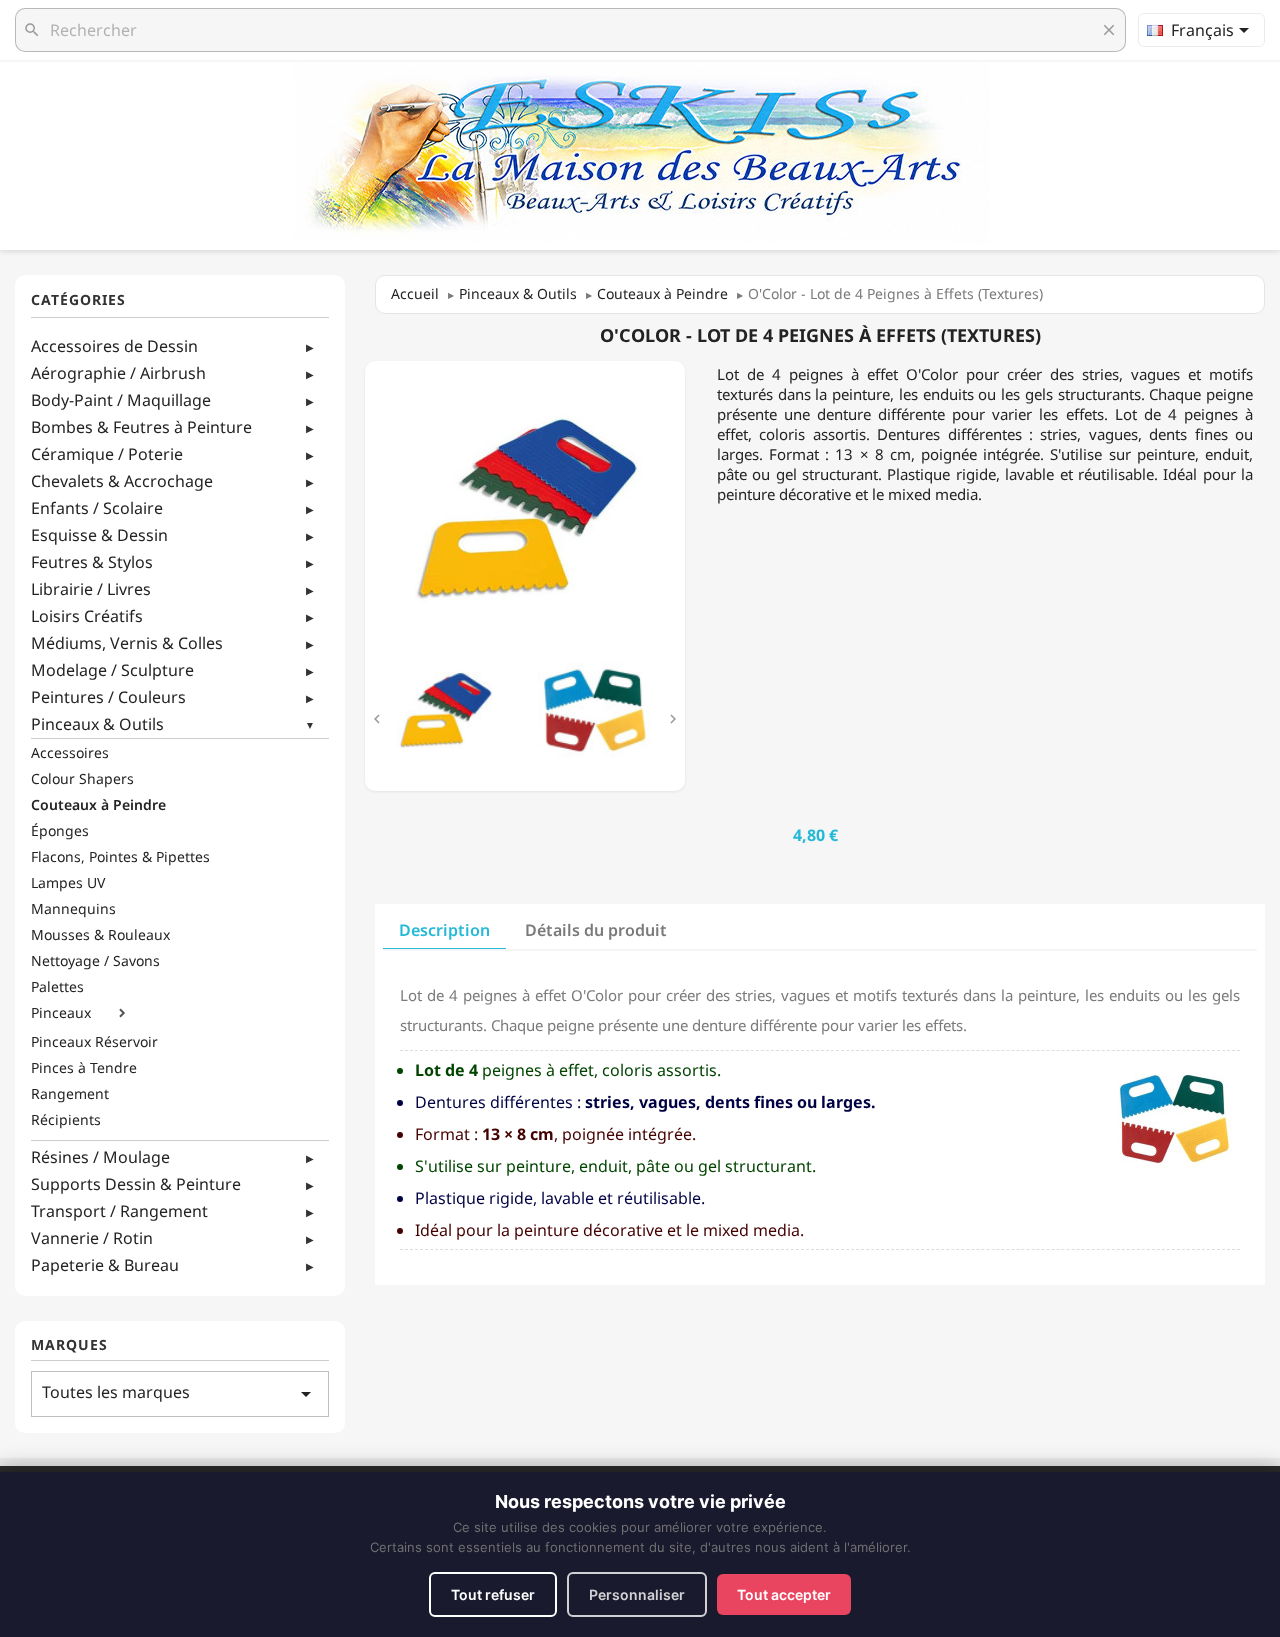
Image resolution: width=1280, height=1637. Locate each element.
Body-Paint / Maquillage (121, 400)
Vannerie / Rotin (92, 1238)
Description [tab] (444, 930)
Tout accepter (784, 1594)
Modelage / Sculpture (112, 670)
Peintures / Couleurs (108, 697)
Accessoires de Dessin (114, 346)
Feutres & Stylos (92, 562)
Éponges (60, 831)
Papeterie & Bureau (105, 1265)
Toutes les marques (180, 1393)
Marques (69, 1345)
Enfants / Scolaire (97, 508)
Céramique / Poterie (107, 454)
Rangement (70, 1094)
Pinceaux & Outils (97, 724)
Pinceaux (61, 1013)
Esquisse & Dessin (99, 535)
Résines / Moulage (100, 1157)
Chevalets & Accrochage (122, 481)
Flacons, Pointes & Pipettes (120, 857)
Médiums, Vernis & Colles (127, 643)
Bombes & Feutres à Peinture (141, 427)
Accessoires (70, 753)
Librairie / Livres (91, 589)
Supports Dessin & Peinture (136, 1184)
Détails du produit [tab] (596, 930)
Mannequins (73, 909)
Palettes (57, 987)
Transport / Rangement (119, 1211)
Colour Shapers (82, 779)
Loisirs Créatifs (87, 616)
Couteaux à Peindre (98, 805)
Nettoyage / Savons (95, 961)
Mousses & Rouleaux (100, 935)
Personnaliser (637, 1594)
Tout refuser (493, 1594)
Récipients (66, 1120)
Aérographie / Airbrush (118, 373)
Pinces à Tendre (84, 1068)
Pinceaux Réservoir (94, 1042)
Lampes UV (68, 883)
